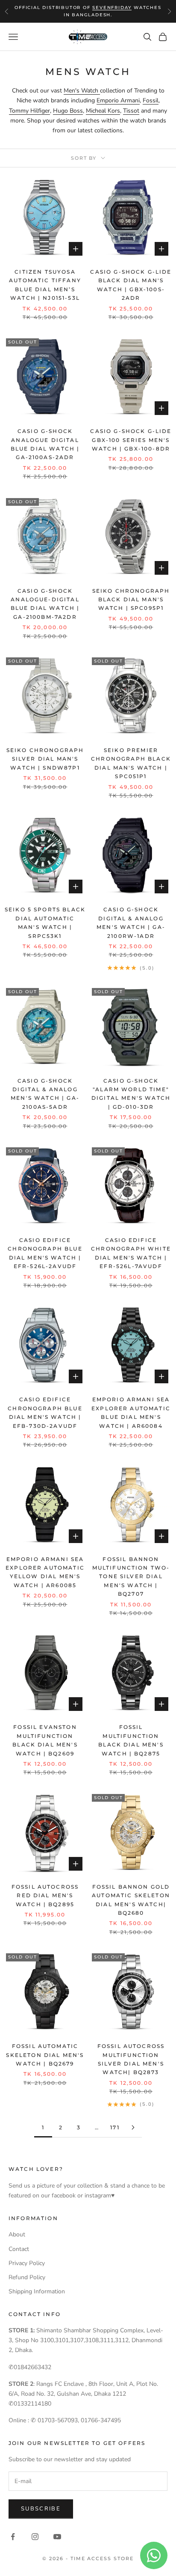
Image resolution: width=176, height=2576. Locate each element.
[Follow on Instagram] (35, 2537)
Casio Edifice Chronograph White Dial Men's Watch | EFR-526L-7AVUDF (131, 1253)
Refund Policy (27, 2277)
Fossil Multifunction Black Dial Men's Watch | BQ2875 (131, 1740)
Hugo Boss (68, 111)
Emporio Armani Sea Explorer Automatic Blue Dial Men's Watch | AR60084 (131, 1412)
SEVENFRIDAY (112, 7)
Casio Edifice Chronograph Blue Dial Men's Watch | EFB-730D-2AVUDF (45, 1412)
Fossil (151, 100)
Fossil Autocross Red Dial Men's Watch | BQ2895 (45, 1895)
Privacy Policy (27, 2263)
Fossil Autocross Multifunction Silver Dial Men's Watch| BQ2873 (131, 2059)
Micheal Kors (103, 111)
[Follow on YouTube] (57, 2537)
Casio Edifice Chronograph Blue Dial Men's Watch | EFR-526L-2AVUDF (45, 1253)
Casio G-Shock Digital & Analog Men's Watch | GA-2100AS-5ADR (45, 1094)
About (17, 2234)
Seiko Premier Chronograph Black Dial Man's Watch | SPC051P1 (131, 763)
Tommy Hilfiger (29, 111)
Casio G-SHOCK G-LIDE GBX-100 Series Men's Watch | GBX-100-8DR (131, 440)
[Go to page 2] (133, 2127)
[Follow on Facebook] (13, 2537)
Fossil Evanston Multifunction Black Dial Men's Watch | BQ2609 (45, 1740)
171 (115, 2127)
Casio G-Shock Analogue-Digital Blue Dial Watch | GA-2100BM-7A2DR (45, 604)
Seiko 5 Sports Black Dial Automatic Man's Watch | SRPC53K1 (45, 922)
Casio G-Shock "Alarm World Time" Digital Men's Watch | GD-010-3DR (131, 1094)
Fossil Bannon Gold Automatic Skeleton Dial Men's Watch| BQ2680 (131, 1900)
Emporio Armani (118, 100)
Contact (19, 2249)
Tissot (131, 111)
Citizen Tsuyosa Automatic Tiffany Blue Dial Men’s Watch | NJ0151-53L (45, 285)
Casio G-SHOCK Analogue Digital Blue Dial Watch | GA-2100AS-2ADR (45, 444)
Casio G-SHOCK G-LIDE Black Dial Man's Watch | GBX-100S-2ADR (131, 285)
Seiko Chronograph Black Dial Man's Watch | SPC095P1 (131, 600)
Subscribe (41, 2509)
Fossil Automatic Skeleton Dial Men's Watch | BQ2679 (45, 2055)
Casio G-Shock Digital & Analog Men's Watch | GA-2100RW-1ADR (131, 922)
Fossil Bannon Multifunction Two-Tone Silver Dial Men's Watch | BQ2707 (131, 1577)
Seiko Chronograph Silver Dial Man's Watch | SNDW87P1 (45, 759)
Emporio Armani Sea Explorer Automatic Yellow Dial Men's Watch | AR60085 (45, 1572)
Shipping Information (37, 2291)
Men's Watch (82, 91)
